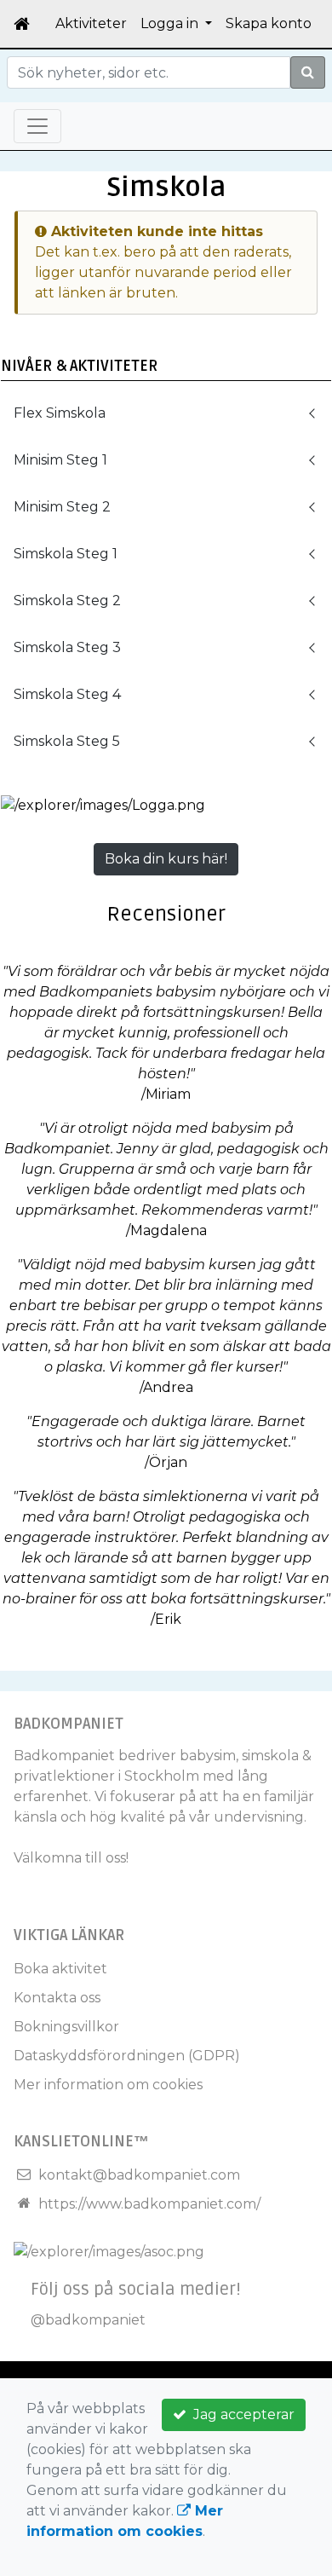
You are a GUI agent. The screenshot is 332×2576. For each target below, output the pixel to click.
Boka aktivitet (60, 1969)
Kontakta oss (57, 1998)
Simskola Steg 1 (66, 554)
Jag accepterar (240, 2414)
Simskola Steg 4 (67, 694)
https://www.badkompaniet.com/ (149, 2204)
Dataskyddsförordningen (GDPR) (127, 2056)
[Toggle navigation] (37, 126)
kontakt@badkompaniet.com (139, 2175)
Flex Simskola (60, 413)
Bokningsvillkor (66, 2027)
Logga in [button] (171, 23)
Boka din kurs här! (166, 859)
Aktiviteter (91, 23)
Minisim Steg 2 (62, 507)
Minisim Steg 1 (60, 460)
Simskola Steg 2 (67, 601)
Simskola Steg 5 (67, 741)
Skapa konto (269, 23)
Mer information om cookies (108, 2085)
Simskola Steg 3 (67, 647)
